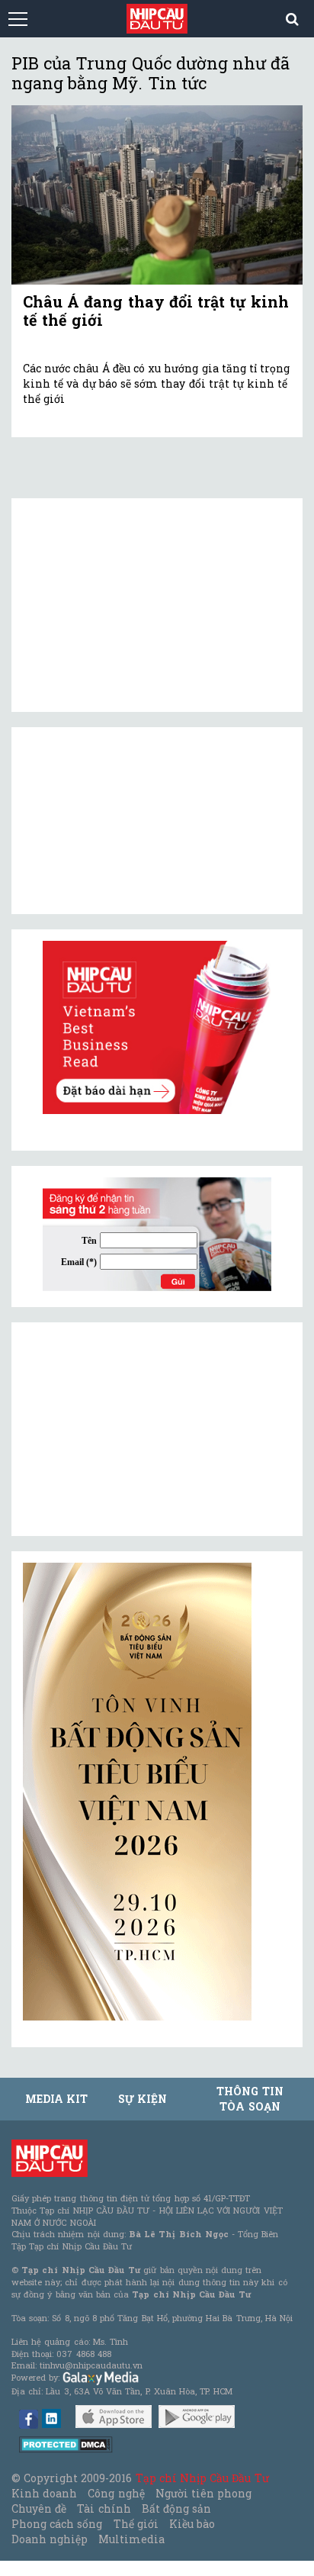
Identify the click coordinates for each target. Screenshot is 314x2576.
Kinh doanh (44, 2493)
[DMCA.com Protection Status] (66, 2444)
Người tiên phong (203, 2493)
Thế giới (136, 2524)
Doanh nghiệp (50, 2539)
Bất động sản (176, 2508)
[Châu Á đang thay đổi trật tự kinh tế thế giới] (157, 195)
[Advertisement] (137, 1429)
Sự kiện (143, 2099)
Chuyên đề (39, 2508)
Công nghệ (116, 2493)
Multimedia (131, 2539)
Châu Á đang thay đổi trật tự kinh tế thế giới (156, 311)
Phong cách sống (57, 2524)
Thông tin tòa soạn (250, 2099)
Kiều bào (192, 2524)
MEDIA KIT (56, 2099)
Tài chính (104, 2508)
